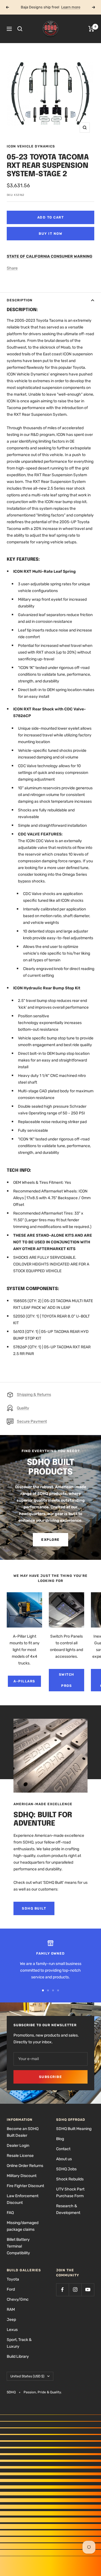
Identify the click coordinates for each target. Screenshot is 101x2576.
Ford (11, 2289)
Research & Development (68, 2209)
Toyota (13, 2279)
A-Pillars (24, 1681)
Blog (60, 2139)
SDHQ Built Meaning (74, 2129)
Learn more (71, 7)
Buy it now (50, 234)
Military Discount (22, 2176)
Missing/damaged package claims (23, 2226)
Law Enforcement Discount (23, 2199)
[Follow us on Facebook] (62, 2290)
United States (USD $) (27, 2376)
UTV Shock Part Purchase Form (70, 2193)
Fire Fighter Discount (25, 2186)
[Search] (20, 29)
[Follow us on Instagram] (75, 2290)
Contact (63, 2149)
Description (20, 300)
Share (12, 268)
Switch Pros (67, 1680)
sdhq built (34, 1908)
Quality (23, 1408)
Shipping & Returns (34, 1395)
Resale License (20, 2156)
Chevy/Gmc (18, 2299)
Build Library (18, 2357)
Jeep (11, 2320)
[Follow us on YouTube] (88, 2290)
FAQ (10, 2213)
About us (64, 2159)
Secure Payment (32, 1421)
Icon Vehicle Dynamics (31, 146)
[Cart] (91, 29)
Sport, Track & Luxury (19, 2343)
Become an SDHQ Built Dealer (23, 2132)
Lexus (12, 2330)
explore (50, 1540)
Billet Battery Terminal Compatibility (18, 2246)
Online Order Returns (25, 2166)
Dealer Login (18, 2146)
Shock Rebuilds (70, 2179)
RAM (11, 2310)
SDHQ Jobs (66, 2169)
